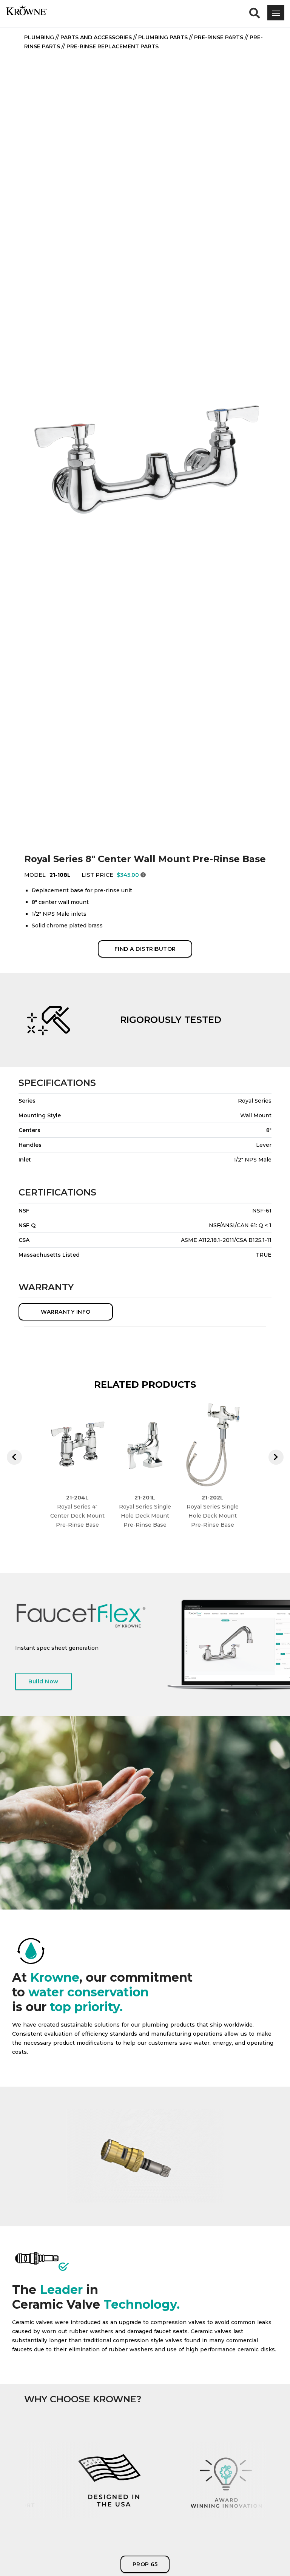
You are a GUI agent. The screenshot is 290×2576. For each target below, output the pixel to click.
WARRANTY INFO (66, 1312)
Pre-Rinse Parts (219, 37)
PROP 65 (145, 2564)
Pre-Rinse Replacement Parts (113, 46)
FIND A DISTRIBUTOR (145, 949)
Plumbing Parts (163, 37)
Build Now (43, 1681)
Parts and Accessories (96, 37)
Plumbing (39, 37)
